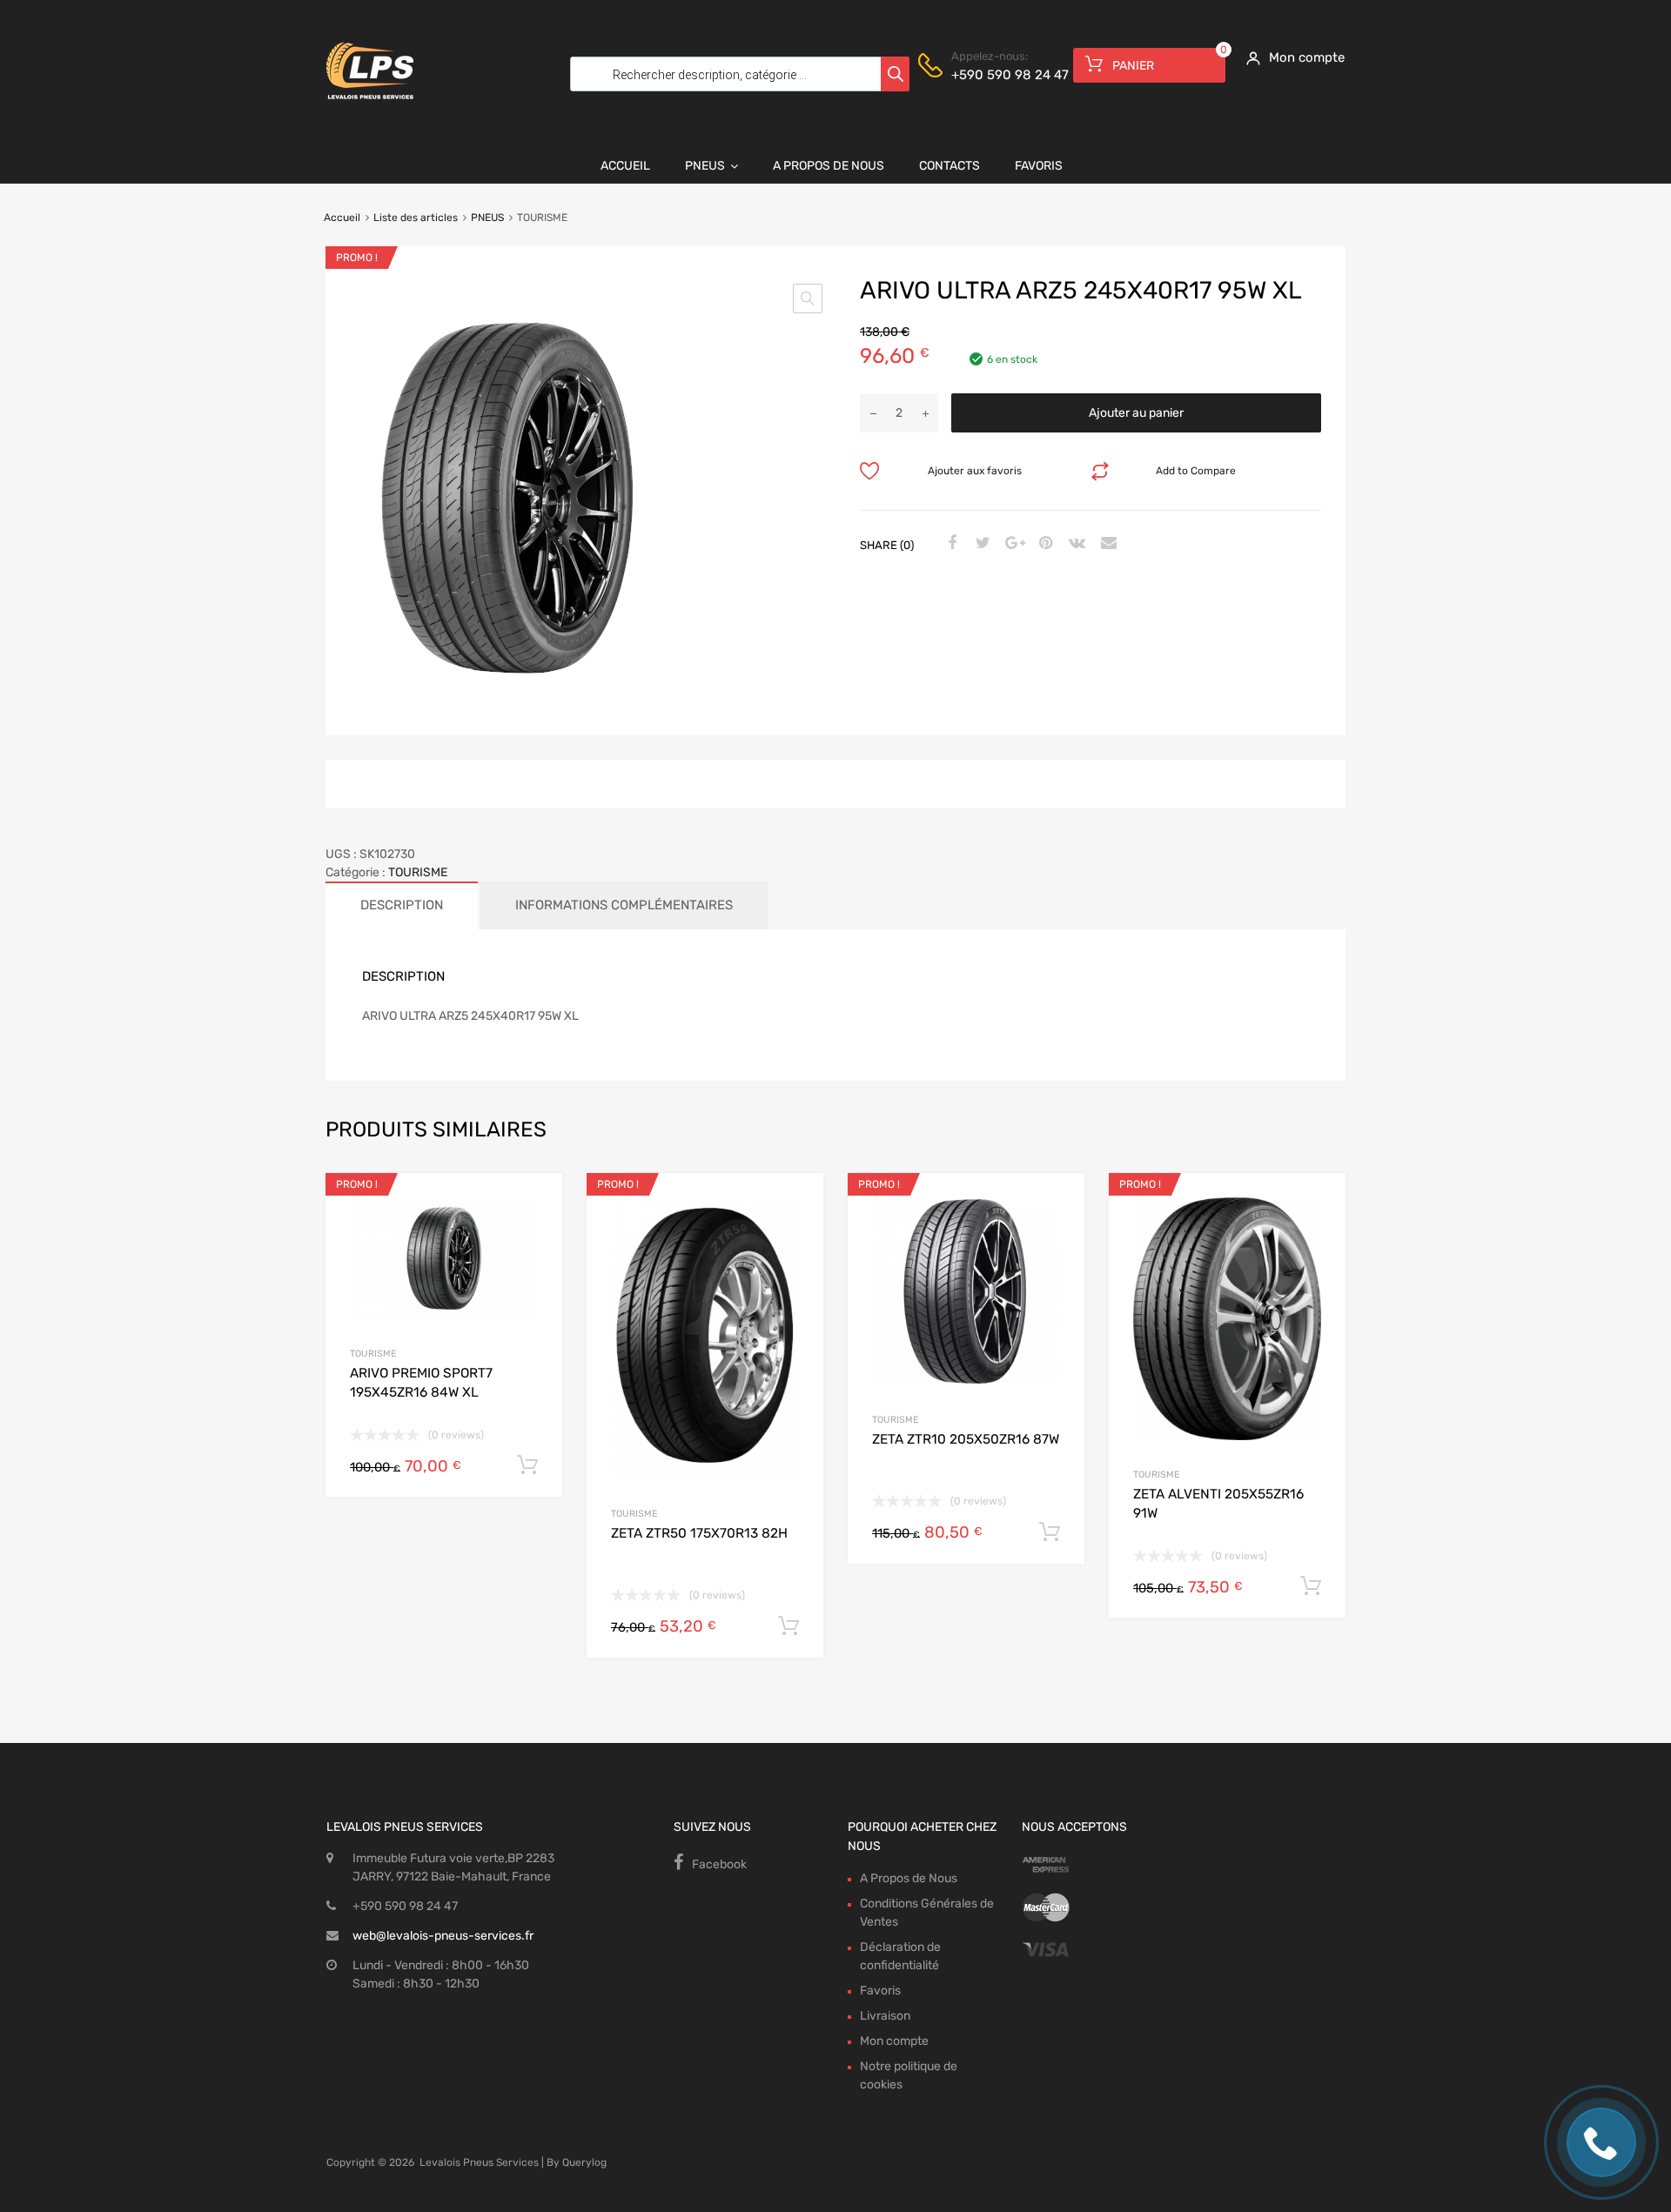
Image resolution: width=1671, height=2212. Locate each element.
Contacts (950, 166)
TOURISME (418, 872)
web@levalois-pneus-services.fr (443, 1936)
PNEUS (487, 218)
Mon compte (894, 2041)
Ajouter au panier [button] (527, 1465)
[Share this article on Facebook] (950, 544)
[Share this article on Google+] (1012, 544)
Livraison (885, 2016)
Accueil (625, 166)
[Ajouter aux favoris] (534, 1206)
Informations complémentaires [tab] (624, 905)
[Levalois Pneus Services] (370, 111)
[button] (808, 298)
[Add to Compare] (534, 1234)
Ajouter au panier (1136, 413)
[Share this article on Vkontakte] (1075, 544)
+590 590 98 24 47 (994, 75)
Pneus (705, 166)
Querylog (584, 2162)
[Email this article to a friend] (1106, 544)
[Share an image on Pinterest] (1044, 544)
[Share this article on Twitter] (981, 544)
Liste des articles (416, 218)
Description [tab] (402, 905)
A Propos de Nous (829, 166)
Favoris (1039, 166)
